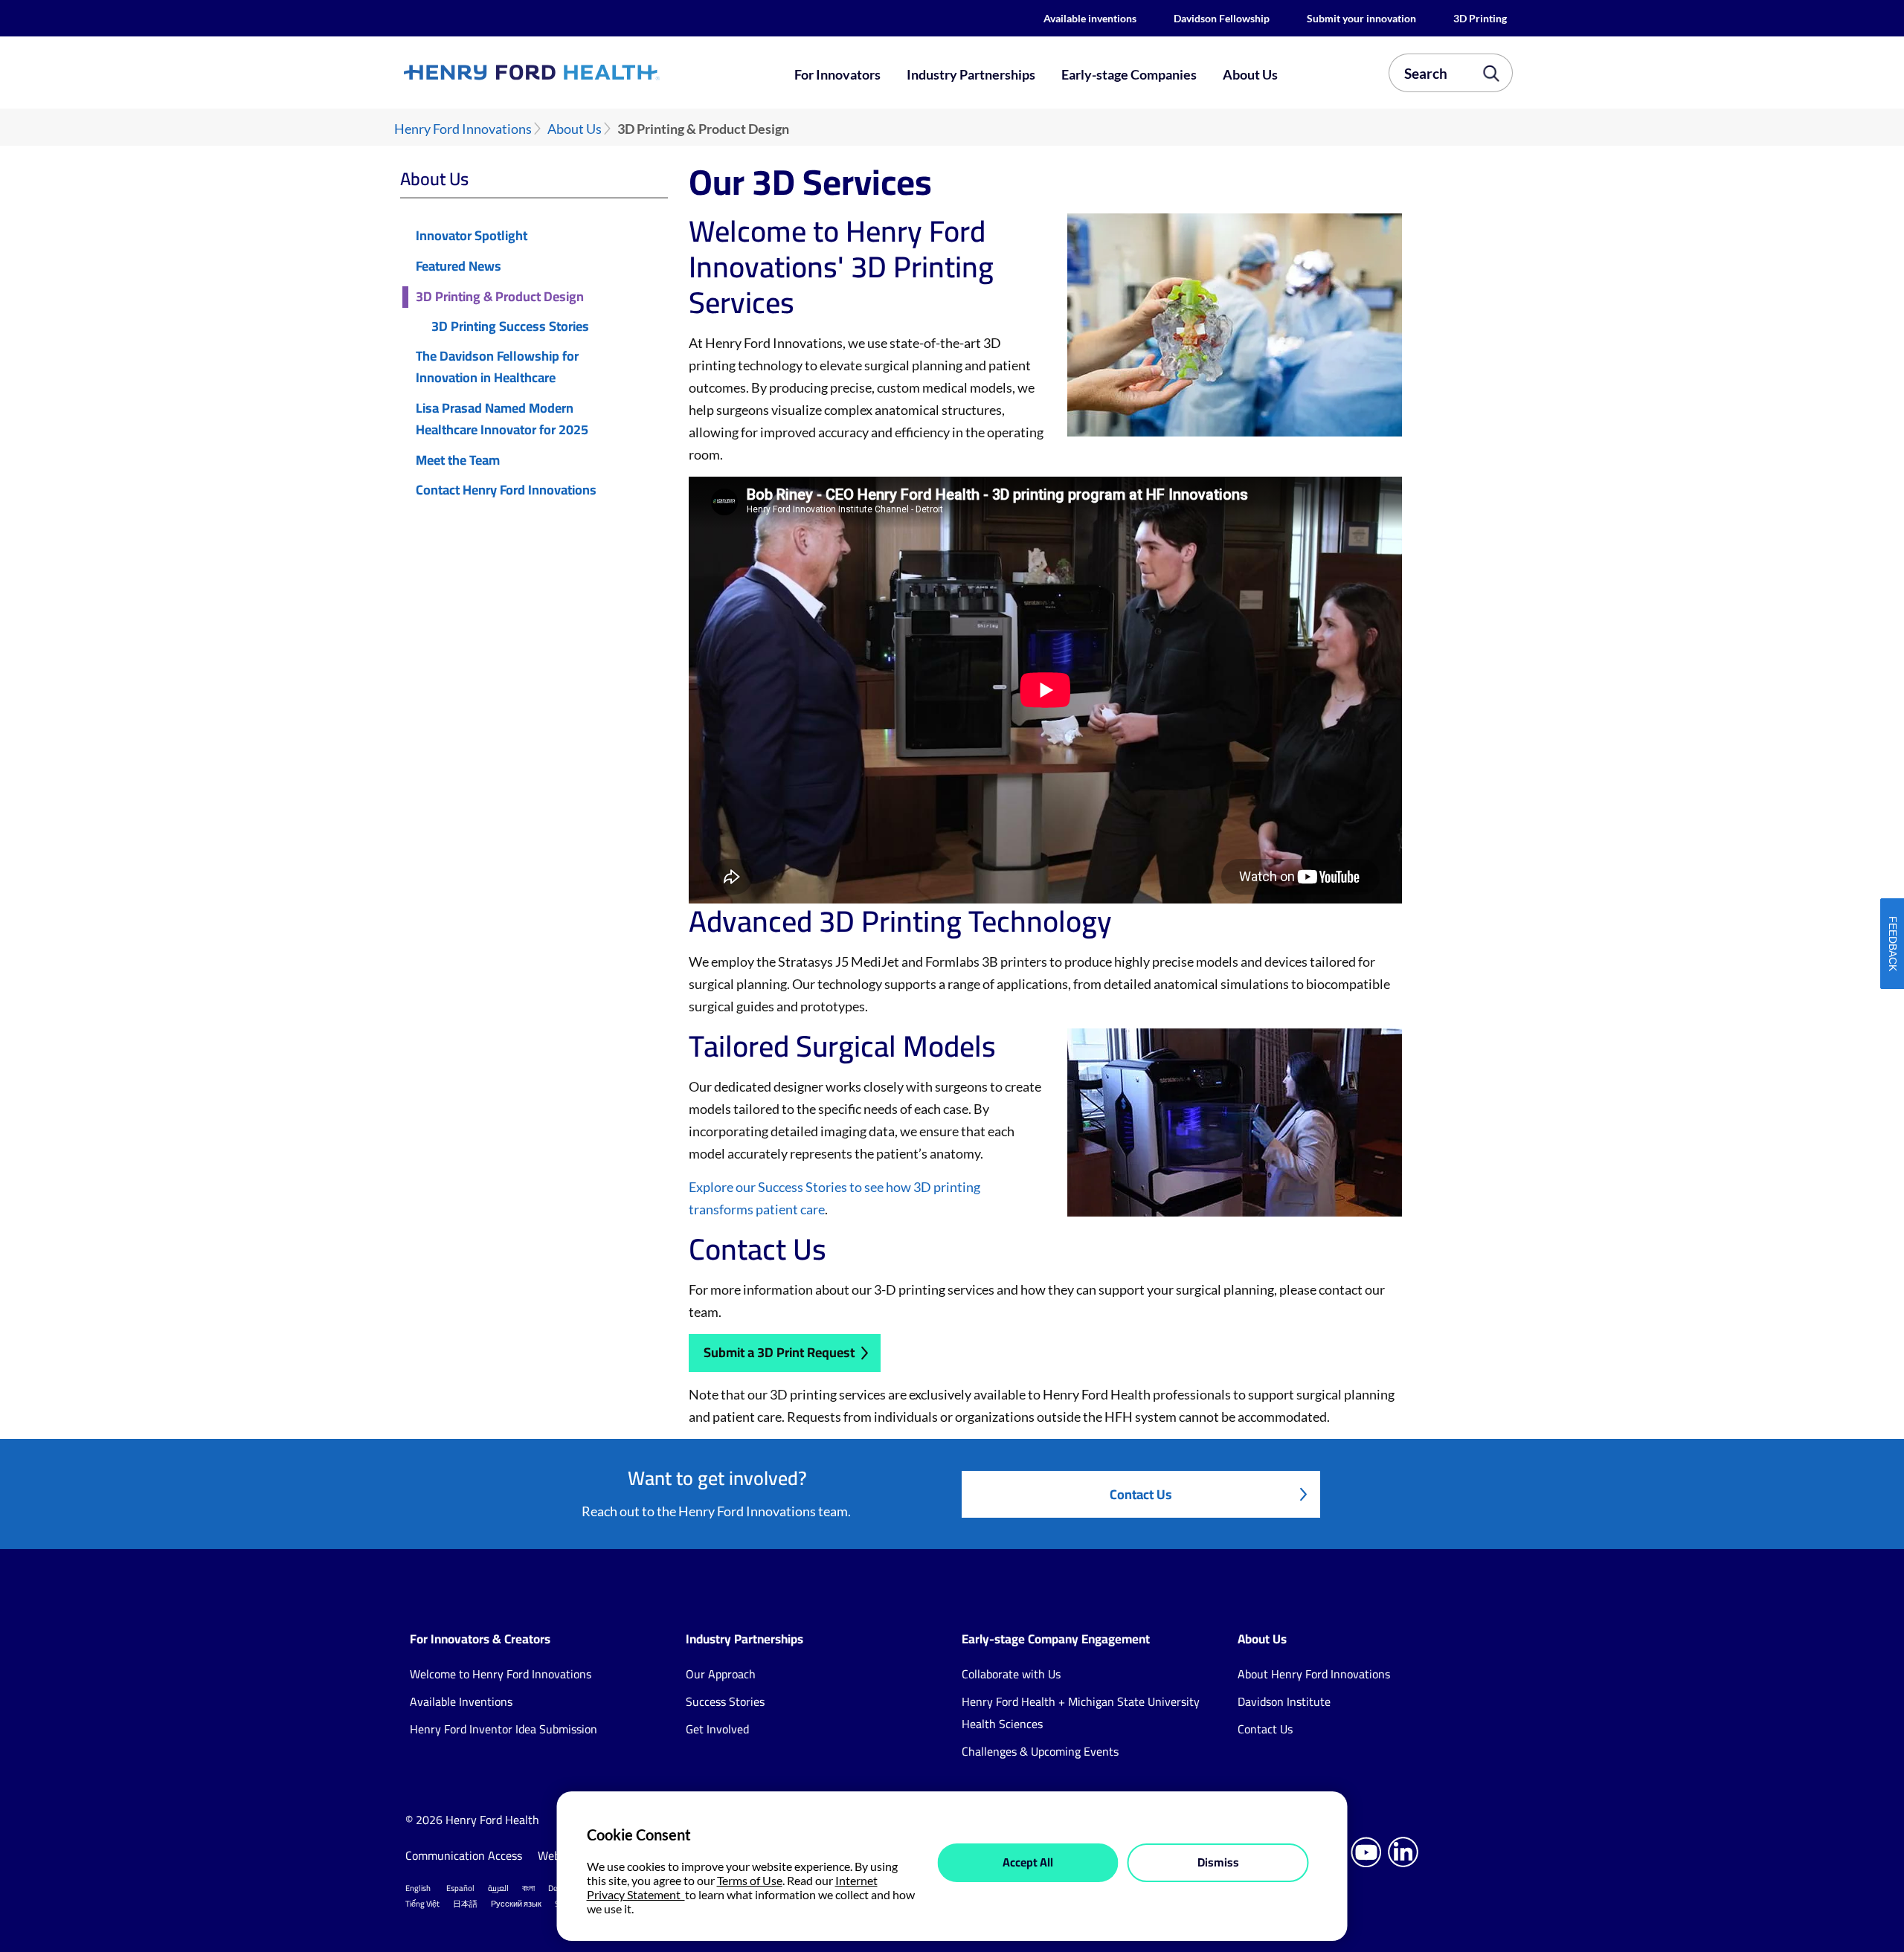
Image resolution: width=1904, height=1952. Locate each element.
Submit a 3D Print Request (779, 1352)
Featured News (459, 267)
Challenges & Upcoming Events (1040, 1751)
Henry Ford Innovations (463, 129)
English (418, 1888)
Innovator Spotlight (472, 236)
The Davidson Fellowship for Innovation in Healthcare (497, 367)
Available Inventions (461, 1701)
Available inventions (1090, 18)
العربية (498, 1888)
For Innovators (837, 74)
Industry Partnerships (971, 74)
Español (460, 1888)
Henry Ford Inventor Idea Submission (504, 1729)
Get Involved (717, 1729)
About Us (1250, 74)
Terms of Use (750, 1880)
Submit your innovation (1361, 18)
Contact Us (1141, 1494)
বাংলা (528, 1888)
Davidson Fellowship (1222, 18)
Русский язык (516, 1904)
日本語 (465, 1904)
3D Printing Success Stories (510, 327)
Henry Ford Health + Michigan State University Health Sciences (1081, 1713)
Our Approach (721, 1674)
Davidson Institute (1284, 1701)
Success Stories (725, 1701)
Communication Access (464, 1855)
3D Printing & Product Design (500, 297)
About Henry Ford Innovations (1314, 1674)
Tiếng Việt (422, 1904)
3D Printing (1480, 18)
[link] (586, 73)
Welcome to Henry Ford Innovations (501, 1674)
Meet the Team (458, 461)
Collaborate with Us (1011, 1674)
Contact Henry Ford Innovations (506, 490)
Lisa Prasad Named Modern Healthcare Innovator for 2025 (502, 419)
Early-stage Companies (1129, 74)
